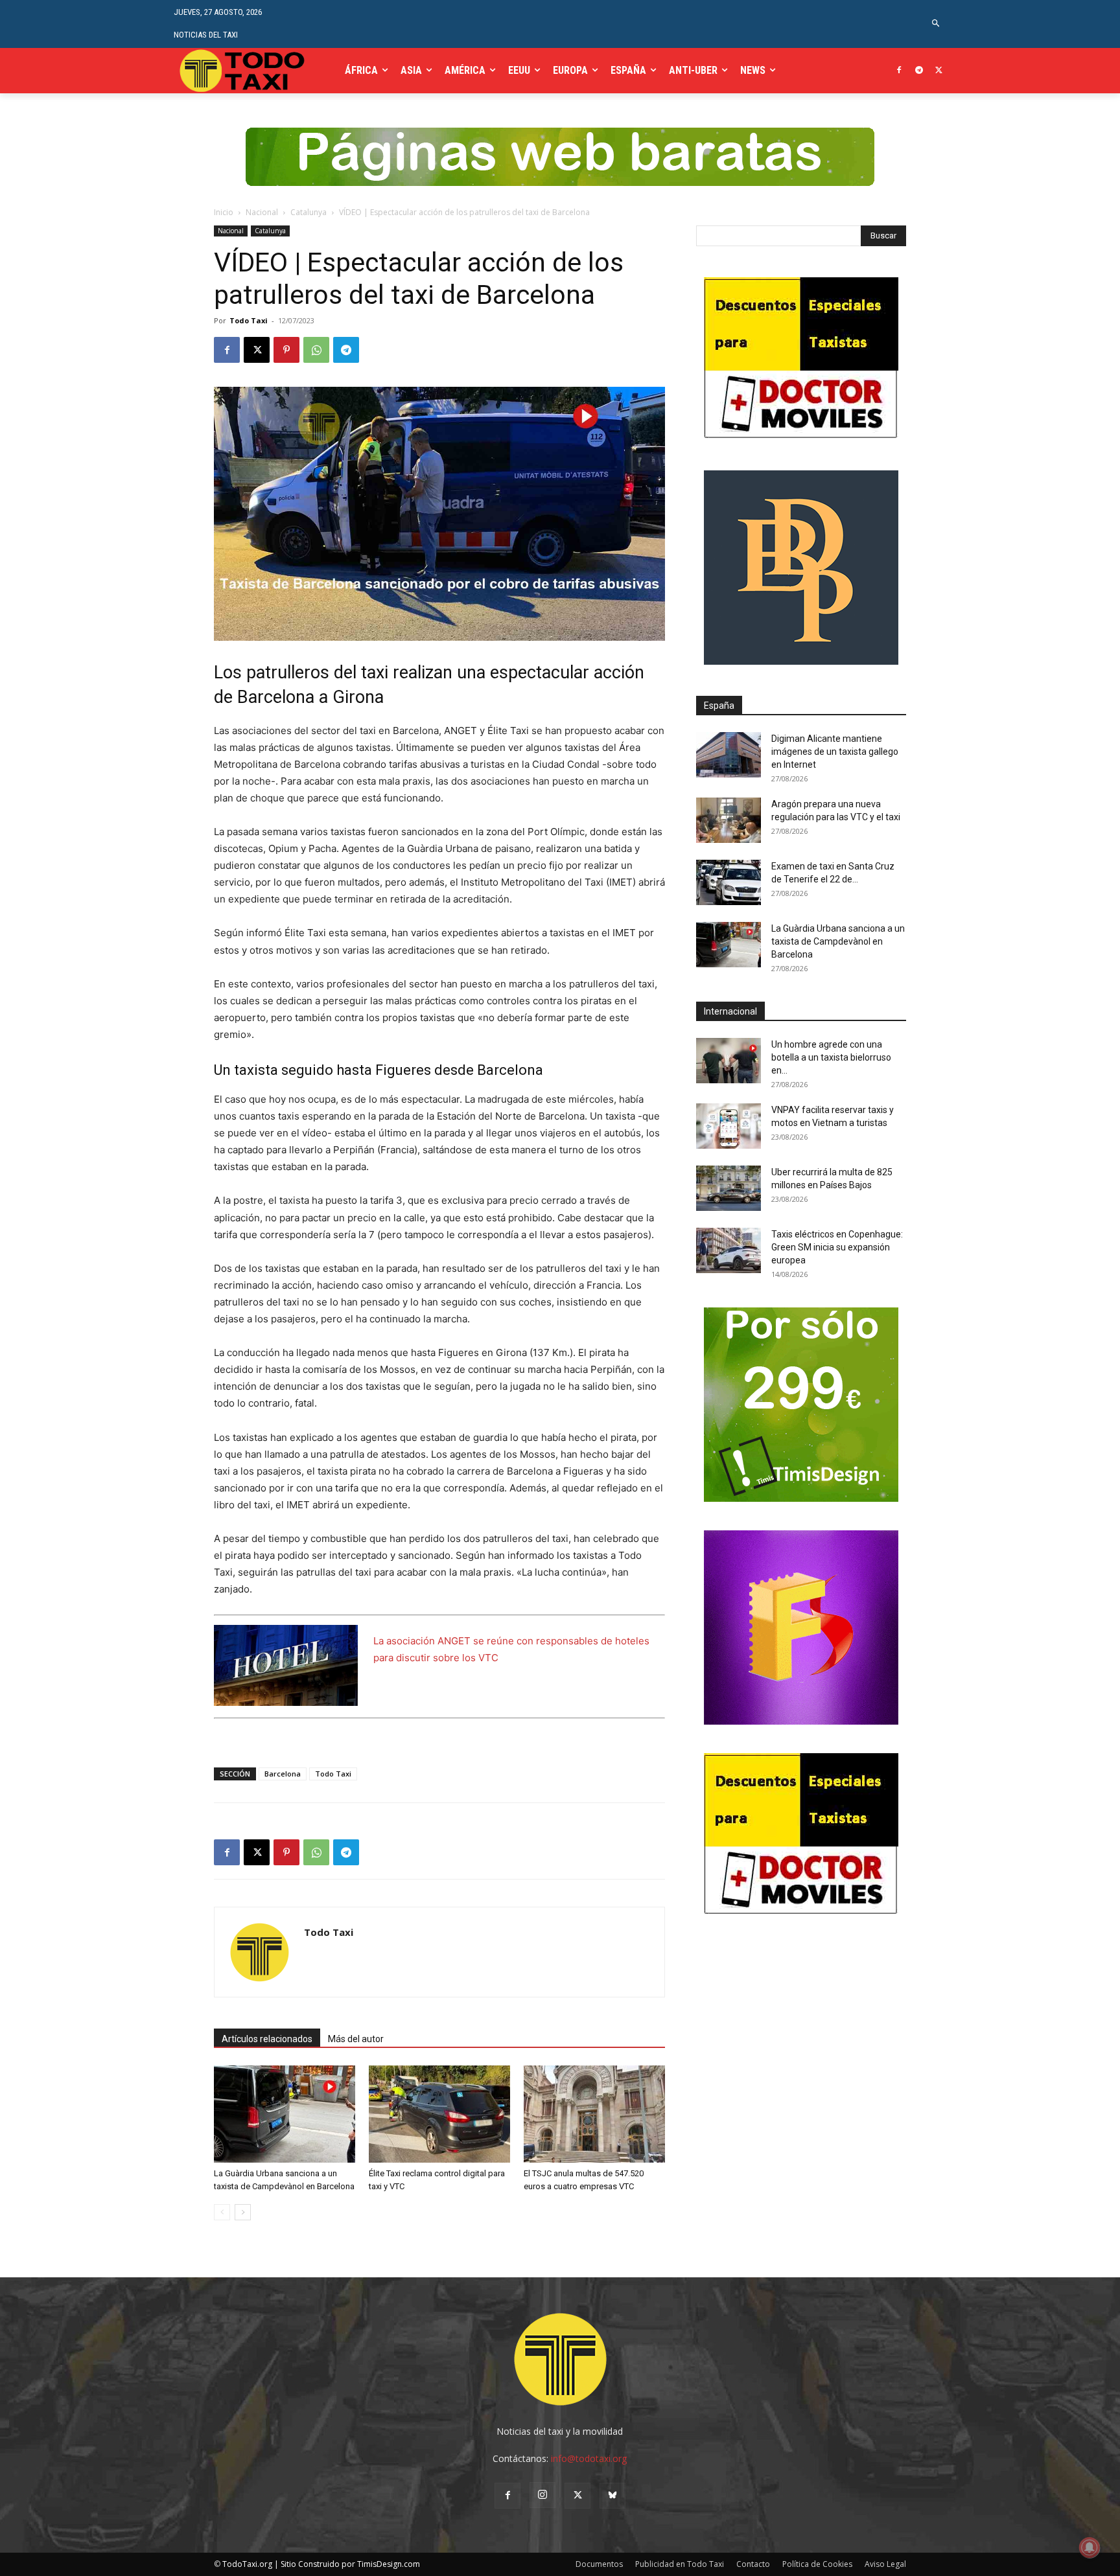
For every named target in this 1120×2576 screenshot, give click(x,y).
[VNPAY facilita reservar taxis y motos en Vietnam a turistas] (729, 1126)
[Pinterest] (286, 350)
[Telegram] (919, 71)
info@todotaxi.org (589, 2458)
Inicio (224, 212)
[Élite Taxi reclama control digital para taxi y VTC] (439, 2114)
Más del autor (356, 2039)
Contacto (753, 2564)
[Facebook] (899, 71)
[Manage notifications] (1090, 2547)
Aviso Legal (885, 2564)
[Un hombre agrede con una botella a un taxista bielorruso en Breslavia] (729, 1061)
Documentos (599, 2564)
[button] (936, 24)
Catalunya (309, 212)
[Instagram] (542, 2495)
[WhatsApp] (316, 350)
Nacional (262, 212)
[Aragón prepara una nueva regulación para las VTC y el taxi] (729, 820)
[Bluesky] (612, 2496)
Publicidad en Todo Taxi (680, 2564)
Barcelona (283, 1774)
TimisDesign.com (389, 2564)
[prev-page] (222, 2212)
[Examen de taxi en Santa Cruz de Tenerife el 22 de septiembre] (729, 882)
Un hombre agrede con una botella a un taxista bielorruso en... (831, 1057)
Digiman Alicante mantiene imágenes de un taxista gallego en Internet (835, 752)
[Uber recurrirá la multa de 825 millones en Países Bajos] (729, 1188)
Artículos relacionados (267, 2039)
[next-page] (243, 2212)
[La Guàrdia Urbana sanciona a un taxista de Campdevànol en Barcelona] (285, 2114)
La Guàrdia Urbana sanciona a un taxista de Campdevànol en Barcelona (838, 941)
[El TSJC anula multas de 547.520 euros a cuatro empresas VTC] (594, 2114)
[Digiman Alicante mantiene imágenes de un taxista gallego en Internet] (729, 755)
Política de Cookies (817, 2564)
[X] (939, 71)
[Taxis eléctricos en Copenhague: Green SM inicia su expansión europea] (729, 1250)
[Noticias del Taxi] (243, 70)
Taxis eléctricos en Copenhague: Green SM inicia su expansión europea (837, 1247)
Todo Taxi (249, 320)
